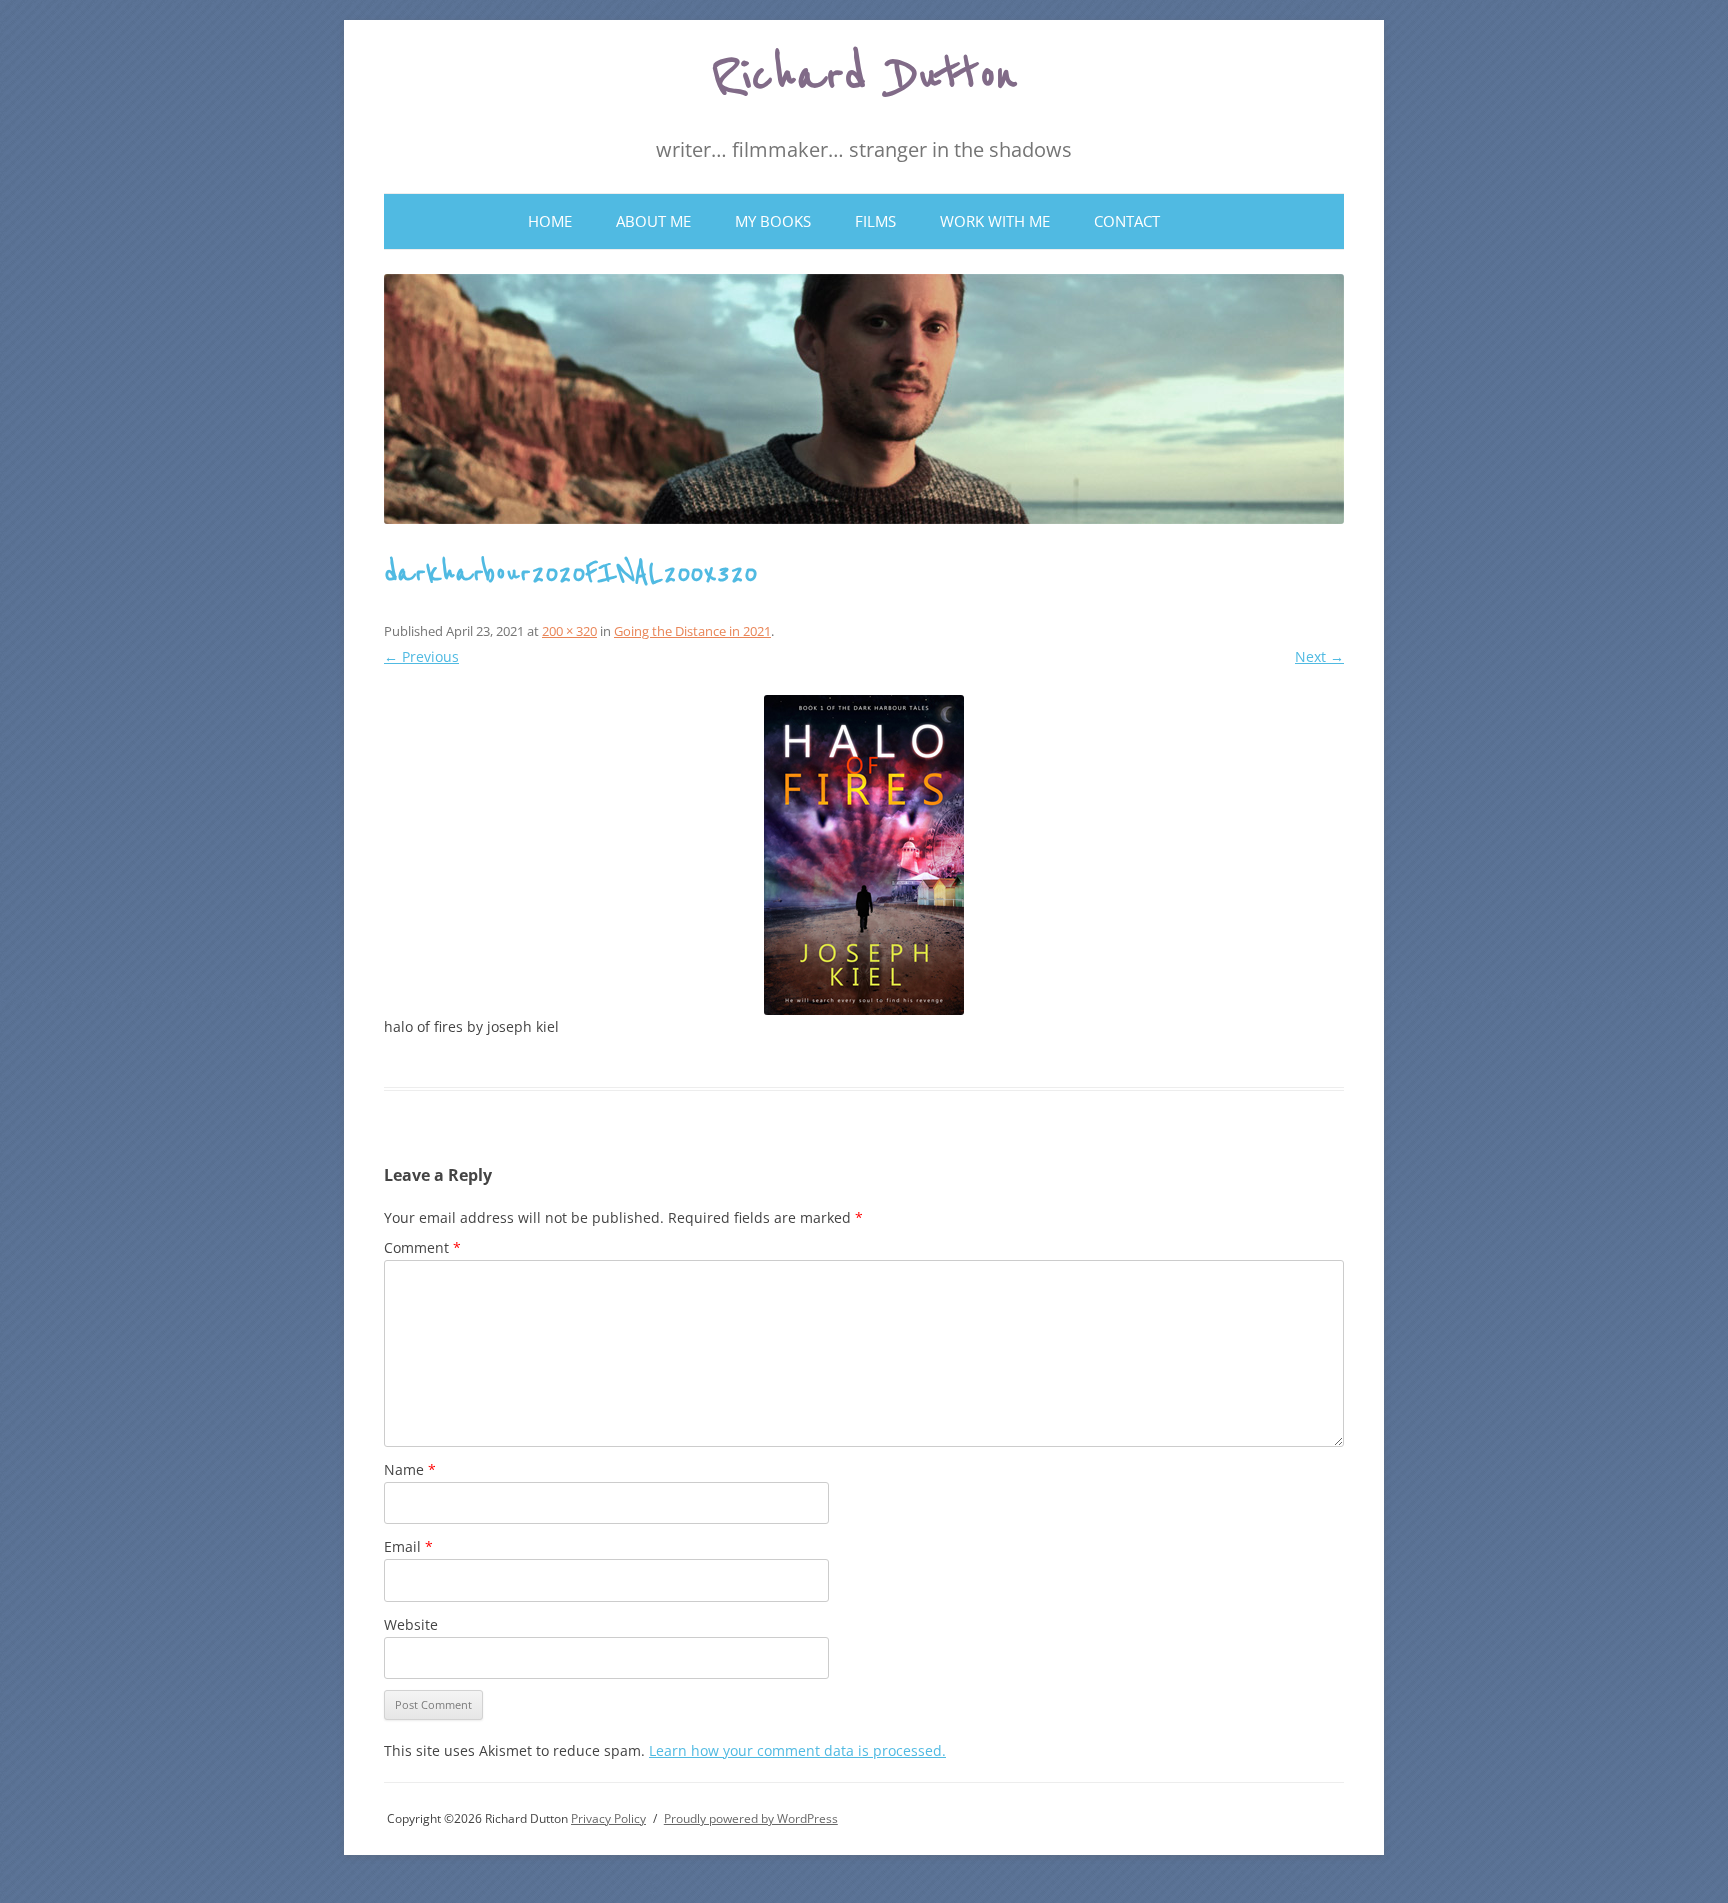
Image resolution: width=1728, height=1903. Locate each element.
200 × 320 (569, 631)
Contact (1127, 221)
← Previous (421, 656)
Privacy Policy (608, 1818)
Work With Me (995, 221)
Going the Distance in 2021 (692, 631)
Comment (422, 1247)
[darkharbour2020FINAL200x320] (864, 855)
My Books (773, 221)
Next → (1319, 656)
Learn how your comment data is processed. (797, 1750)
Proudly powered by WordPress (751, 1818)
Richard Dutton (864, 76)
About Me (653, 221)
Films (875, 221)
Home (550, 221)
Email (408, 1546)
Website (411, 1624)
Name (410, 1469)
